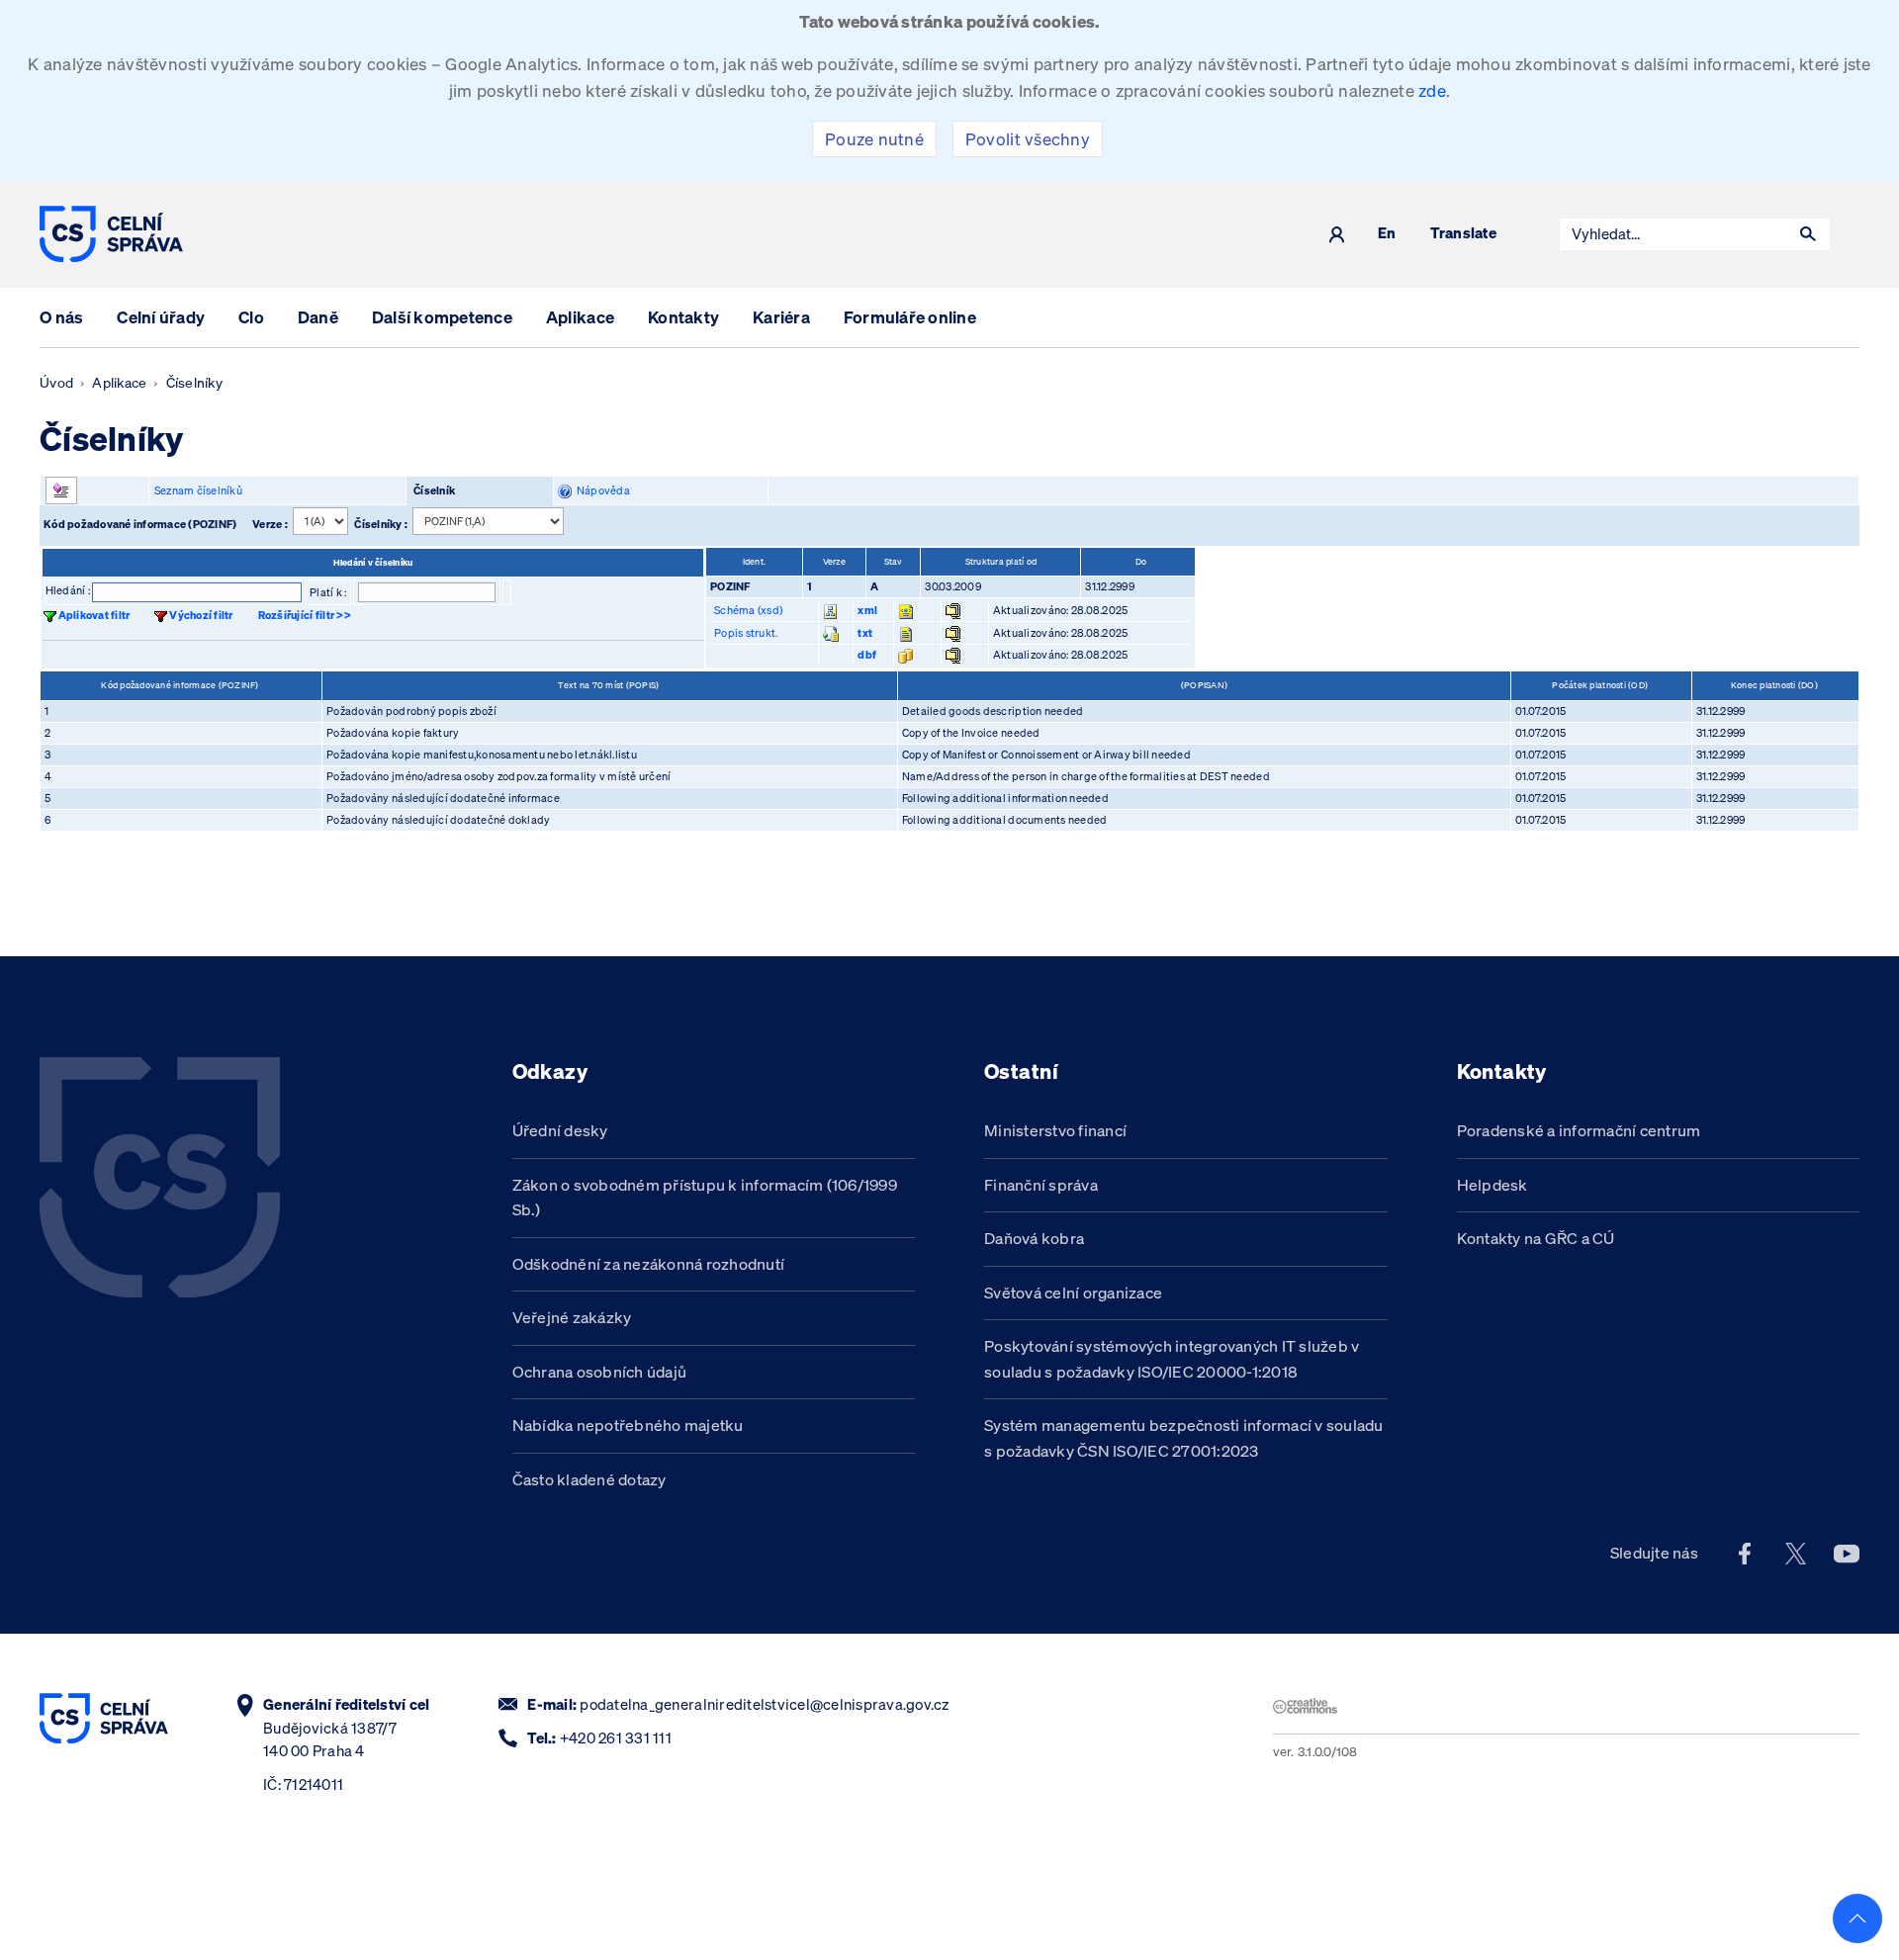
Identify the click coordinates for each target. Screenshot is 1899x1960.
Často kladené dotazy (589, 1479)
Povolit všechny (1028, 139)
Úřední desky (560, 1130)
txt (865, 633)
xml (867, 610)
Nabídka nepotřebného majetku (628, 1425)
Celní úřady (161, 317)
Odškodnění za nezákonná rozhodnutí (649, 1264)
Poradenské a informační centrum (1579, 1130)
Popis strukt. (746, 633)
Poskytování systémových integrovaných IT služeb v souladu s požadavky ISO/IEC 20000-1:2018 (1172, 1359)
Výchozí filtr (201, 615)
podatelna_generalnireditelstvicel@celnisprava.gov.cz (764, 1704)
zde (1432, 90)
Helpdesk (1492, 1185)
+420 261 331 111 (616, 1738)
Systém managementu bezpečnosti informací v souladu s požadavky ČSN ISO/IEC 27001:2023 (1184, 1438)
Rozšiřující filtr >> (305, 615)
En (1387, 234)
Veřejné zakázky (572, 1317)
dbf (867, 655)
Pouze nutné (874, 139)
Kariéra (781, 317)
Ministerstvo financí (1055, 1130)
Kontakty (683, 317)
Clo (251, 317)
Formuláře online (910, 317)
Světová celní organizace (1073, 1292)
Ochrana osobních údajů (600, 1372)
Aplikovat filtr (94, 615)
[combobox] (1673, 234)
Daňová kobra (1034, 1238)
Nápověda (601, 490)
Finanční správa (1041, 1185)
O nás (61, 317)
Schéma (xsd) (748, 610)
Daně (318, 317)
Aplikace (580, 317)
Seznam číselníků (198, 490)
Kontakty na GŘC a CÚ (1536, 1238)
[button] (1808, 234)
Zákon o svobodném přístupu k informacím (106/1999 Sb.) (705, 1198)
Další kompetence (442, 317)
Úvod (56, 383)
